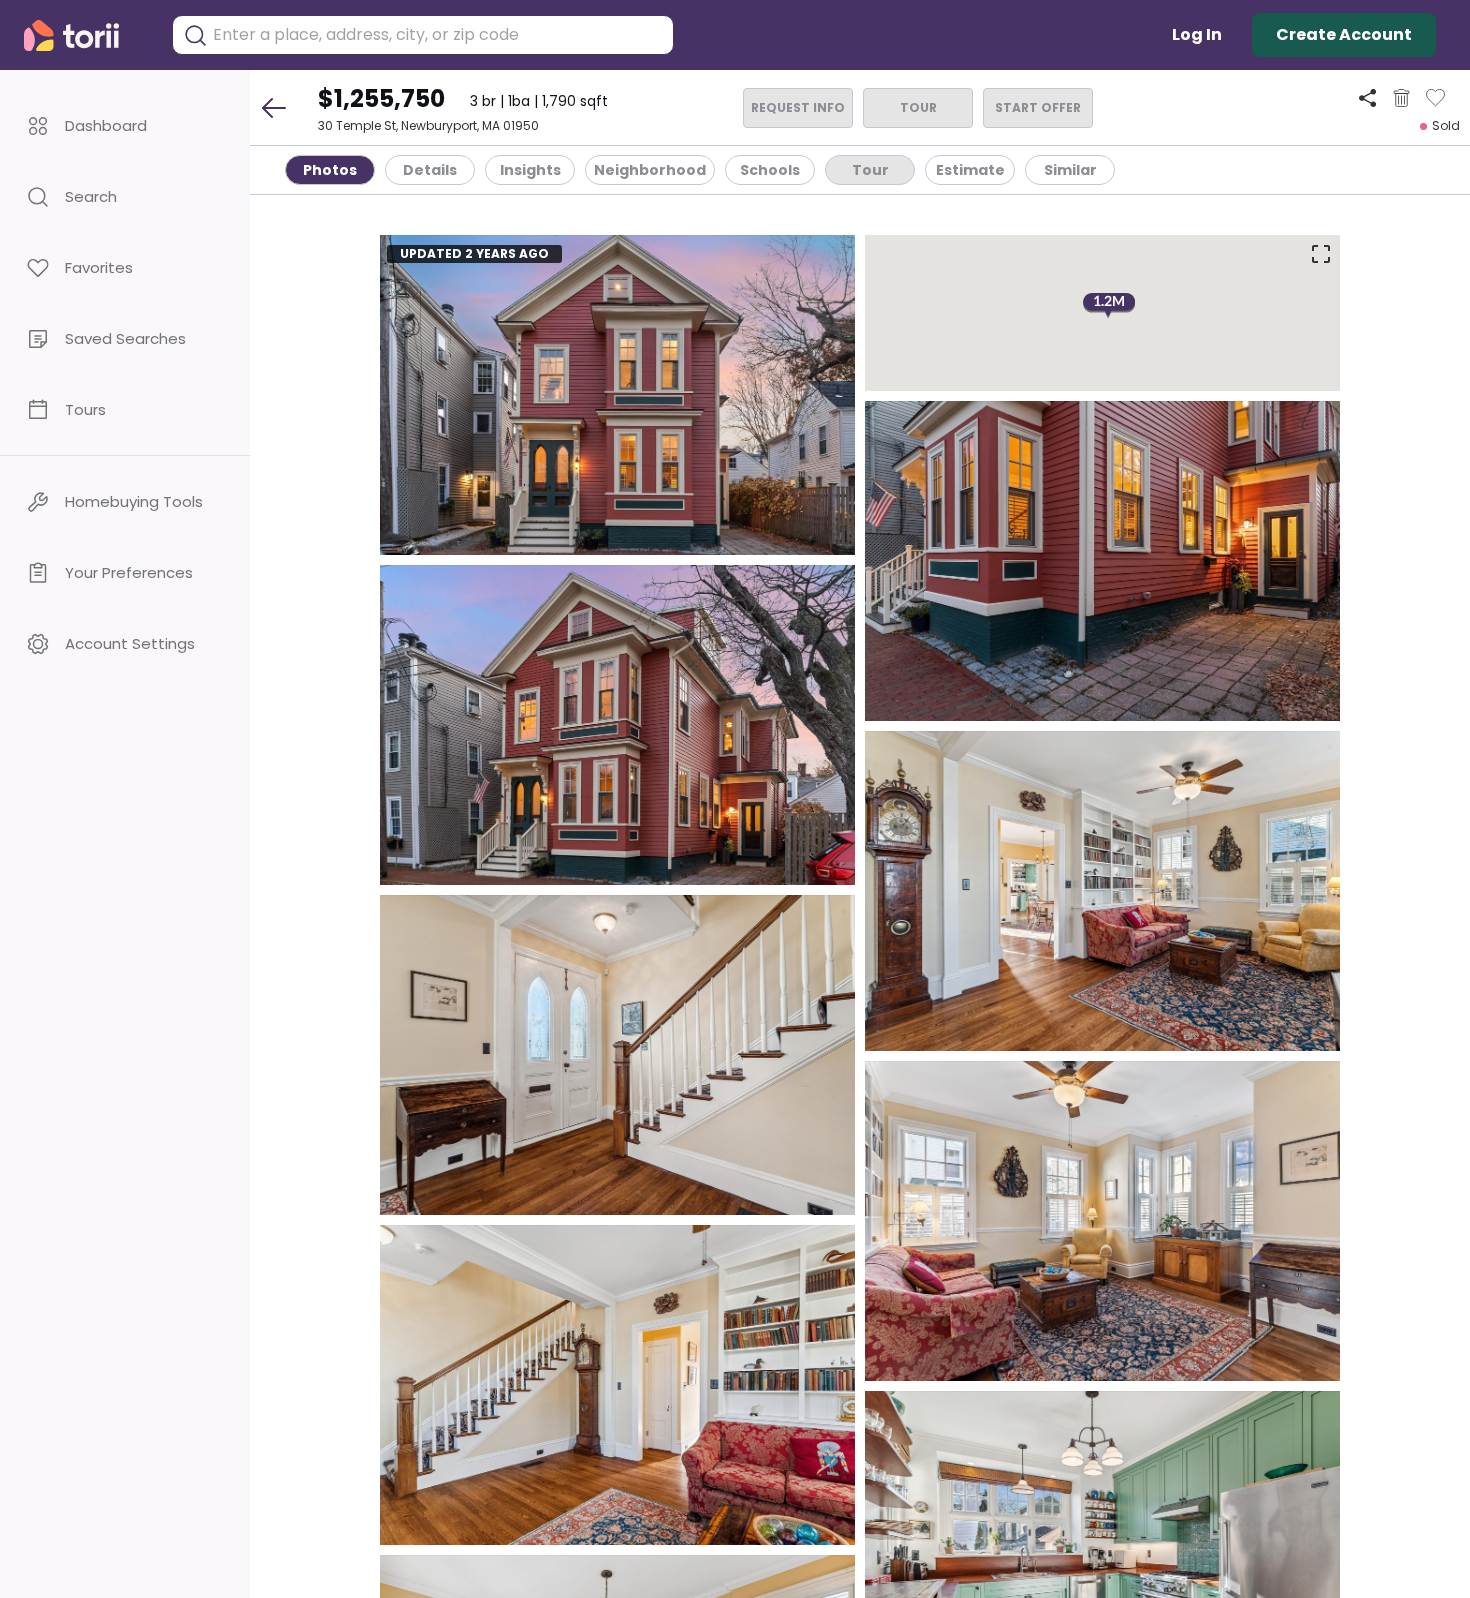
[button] (125, 125)
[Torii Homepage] (85, 35)
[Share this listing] (1367, 97)
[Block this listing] (1401, 98)
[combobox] (438, 35)
